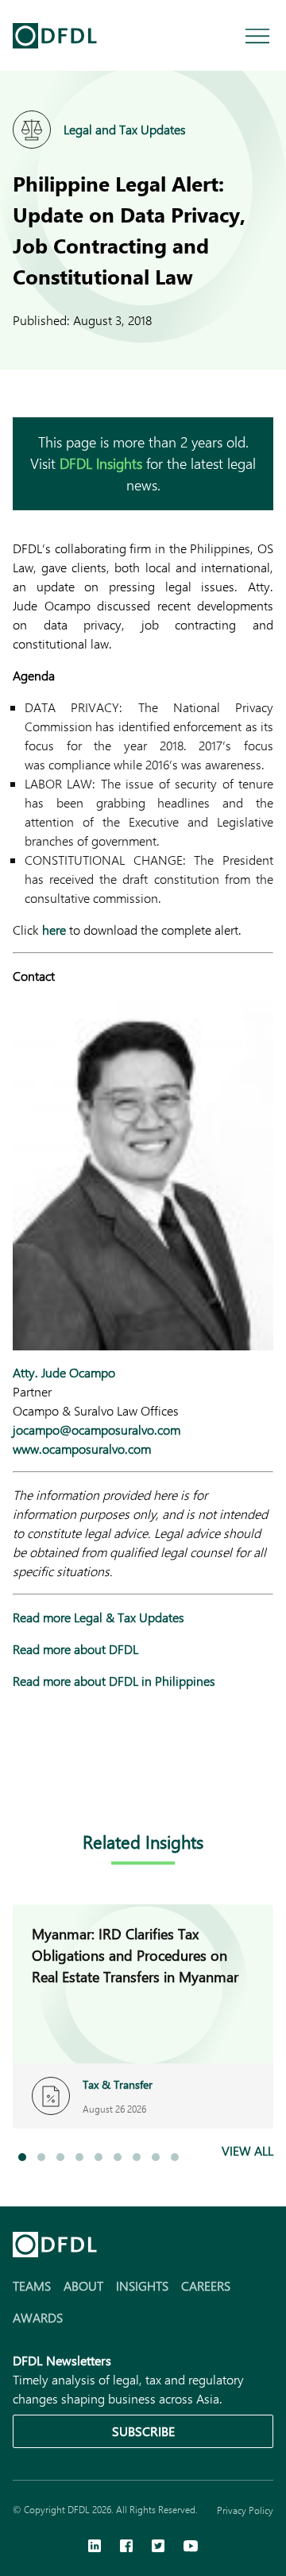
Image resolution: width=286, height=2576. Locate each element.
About (83, 2285)
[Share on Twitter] (86, 1779)
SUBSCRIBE (143, 2431)
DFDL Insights (101, 463)
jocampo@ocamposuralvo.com (97, 1429)
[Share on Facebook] (54, 1779)
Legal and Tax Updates (125, 129)
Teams (32, 2285)
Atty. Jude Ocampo (64, 1372)
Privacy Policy (245, 2510)
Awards (38, 2317)
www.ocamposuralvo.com (82, 1449)
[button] (22, 2157)
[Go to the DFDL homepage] (55, 36)
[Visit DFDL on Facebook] (126, 2547)
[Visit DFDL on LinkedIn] (95, 2547)
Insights (142, 2285)
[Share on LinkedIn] (22, 1779)
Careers (206, 2285)
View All (247, 2150)
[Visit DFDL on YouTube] (191, 2547)
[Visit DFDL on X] (158, 2547)
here (54, 930)
